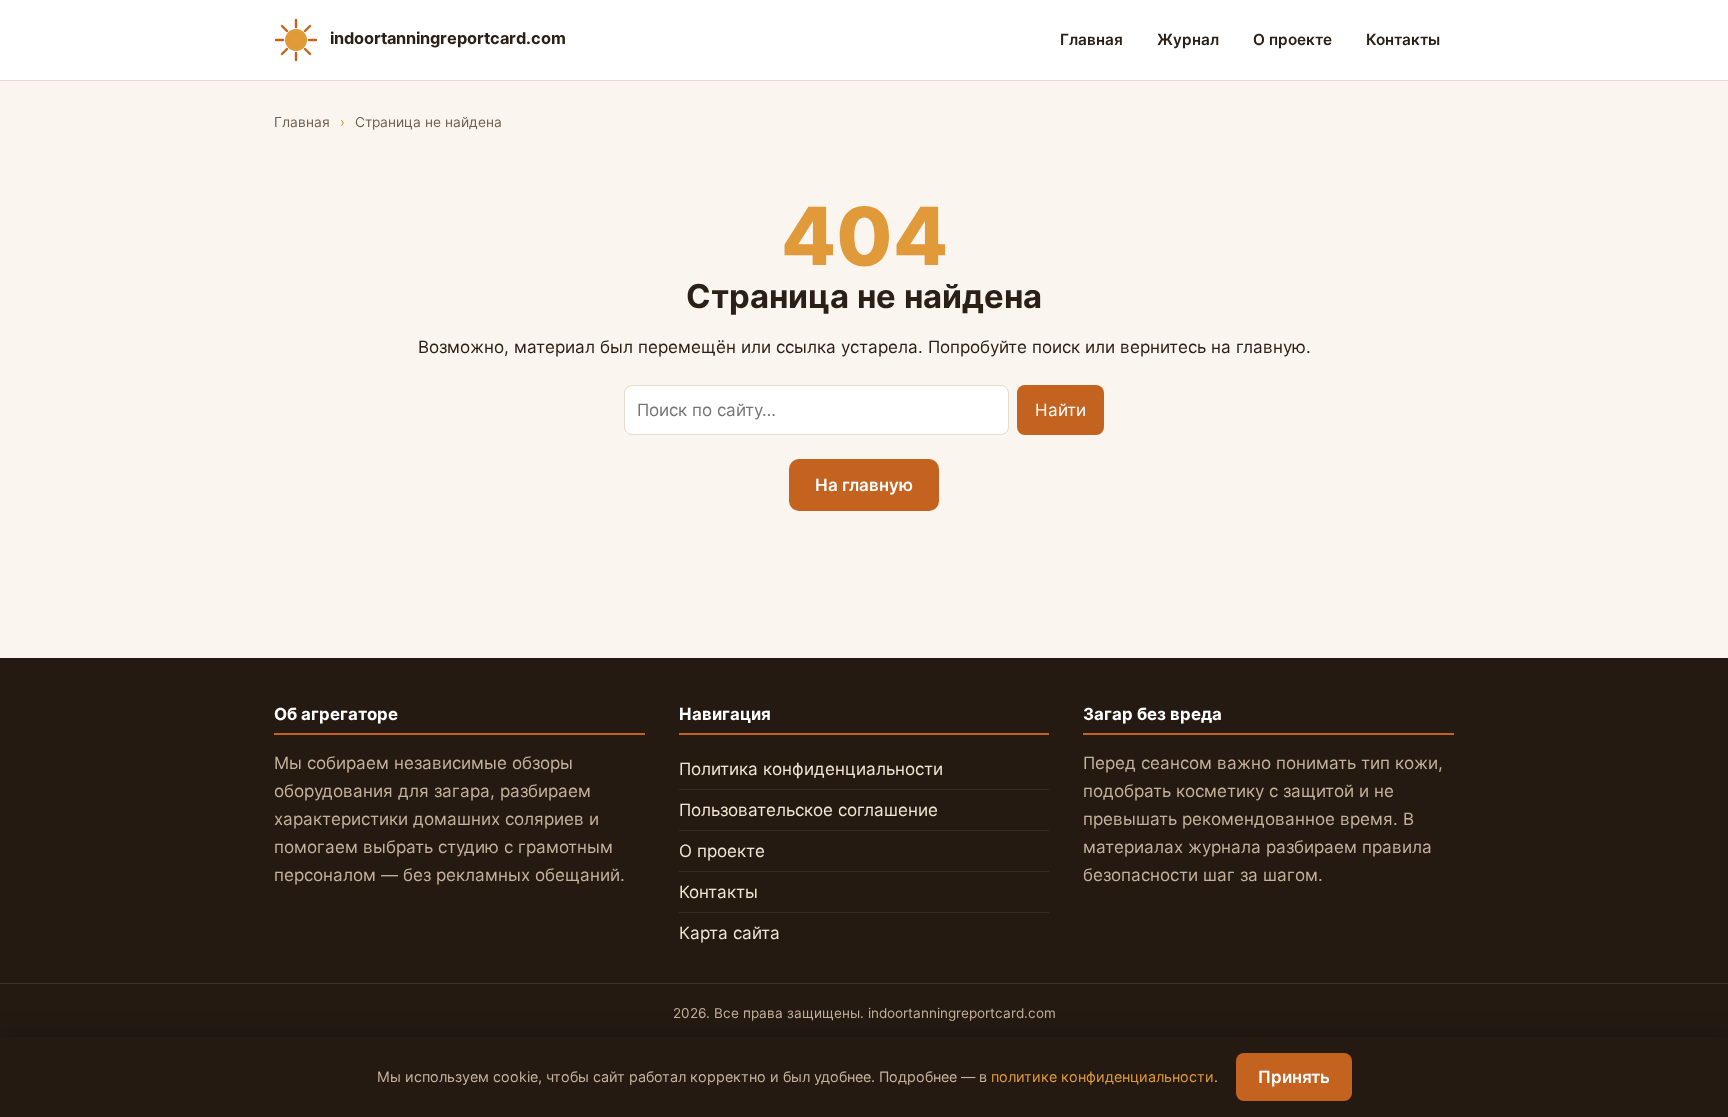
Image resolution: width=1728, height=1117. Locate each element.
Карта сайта (729, 933)
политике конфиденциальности (1102, 1076)
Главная (1091, 39)
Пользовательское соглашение (808, 810)
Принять (1294, 1077)
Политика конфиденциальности (811, 769)
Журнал (1188, 39)
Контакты (1403, 39)
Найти (1060, 410)
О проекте (1292, 39)
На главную (864, 485)
